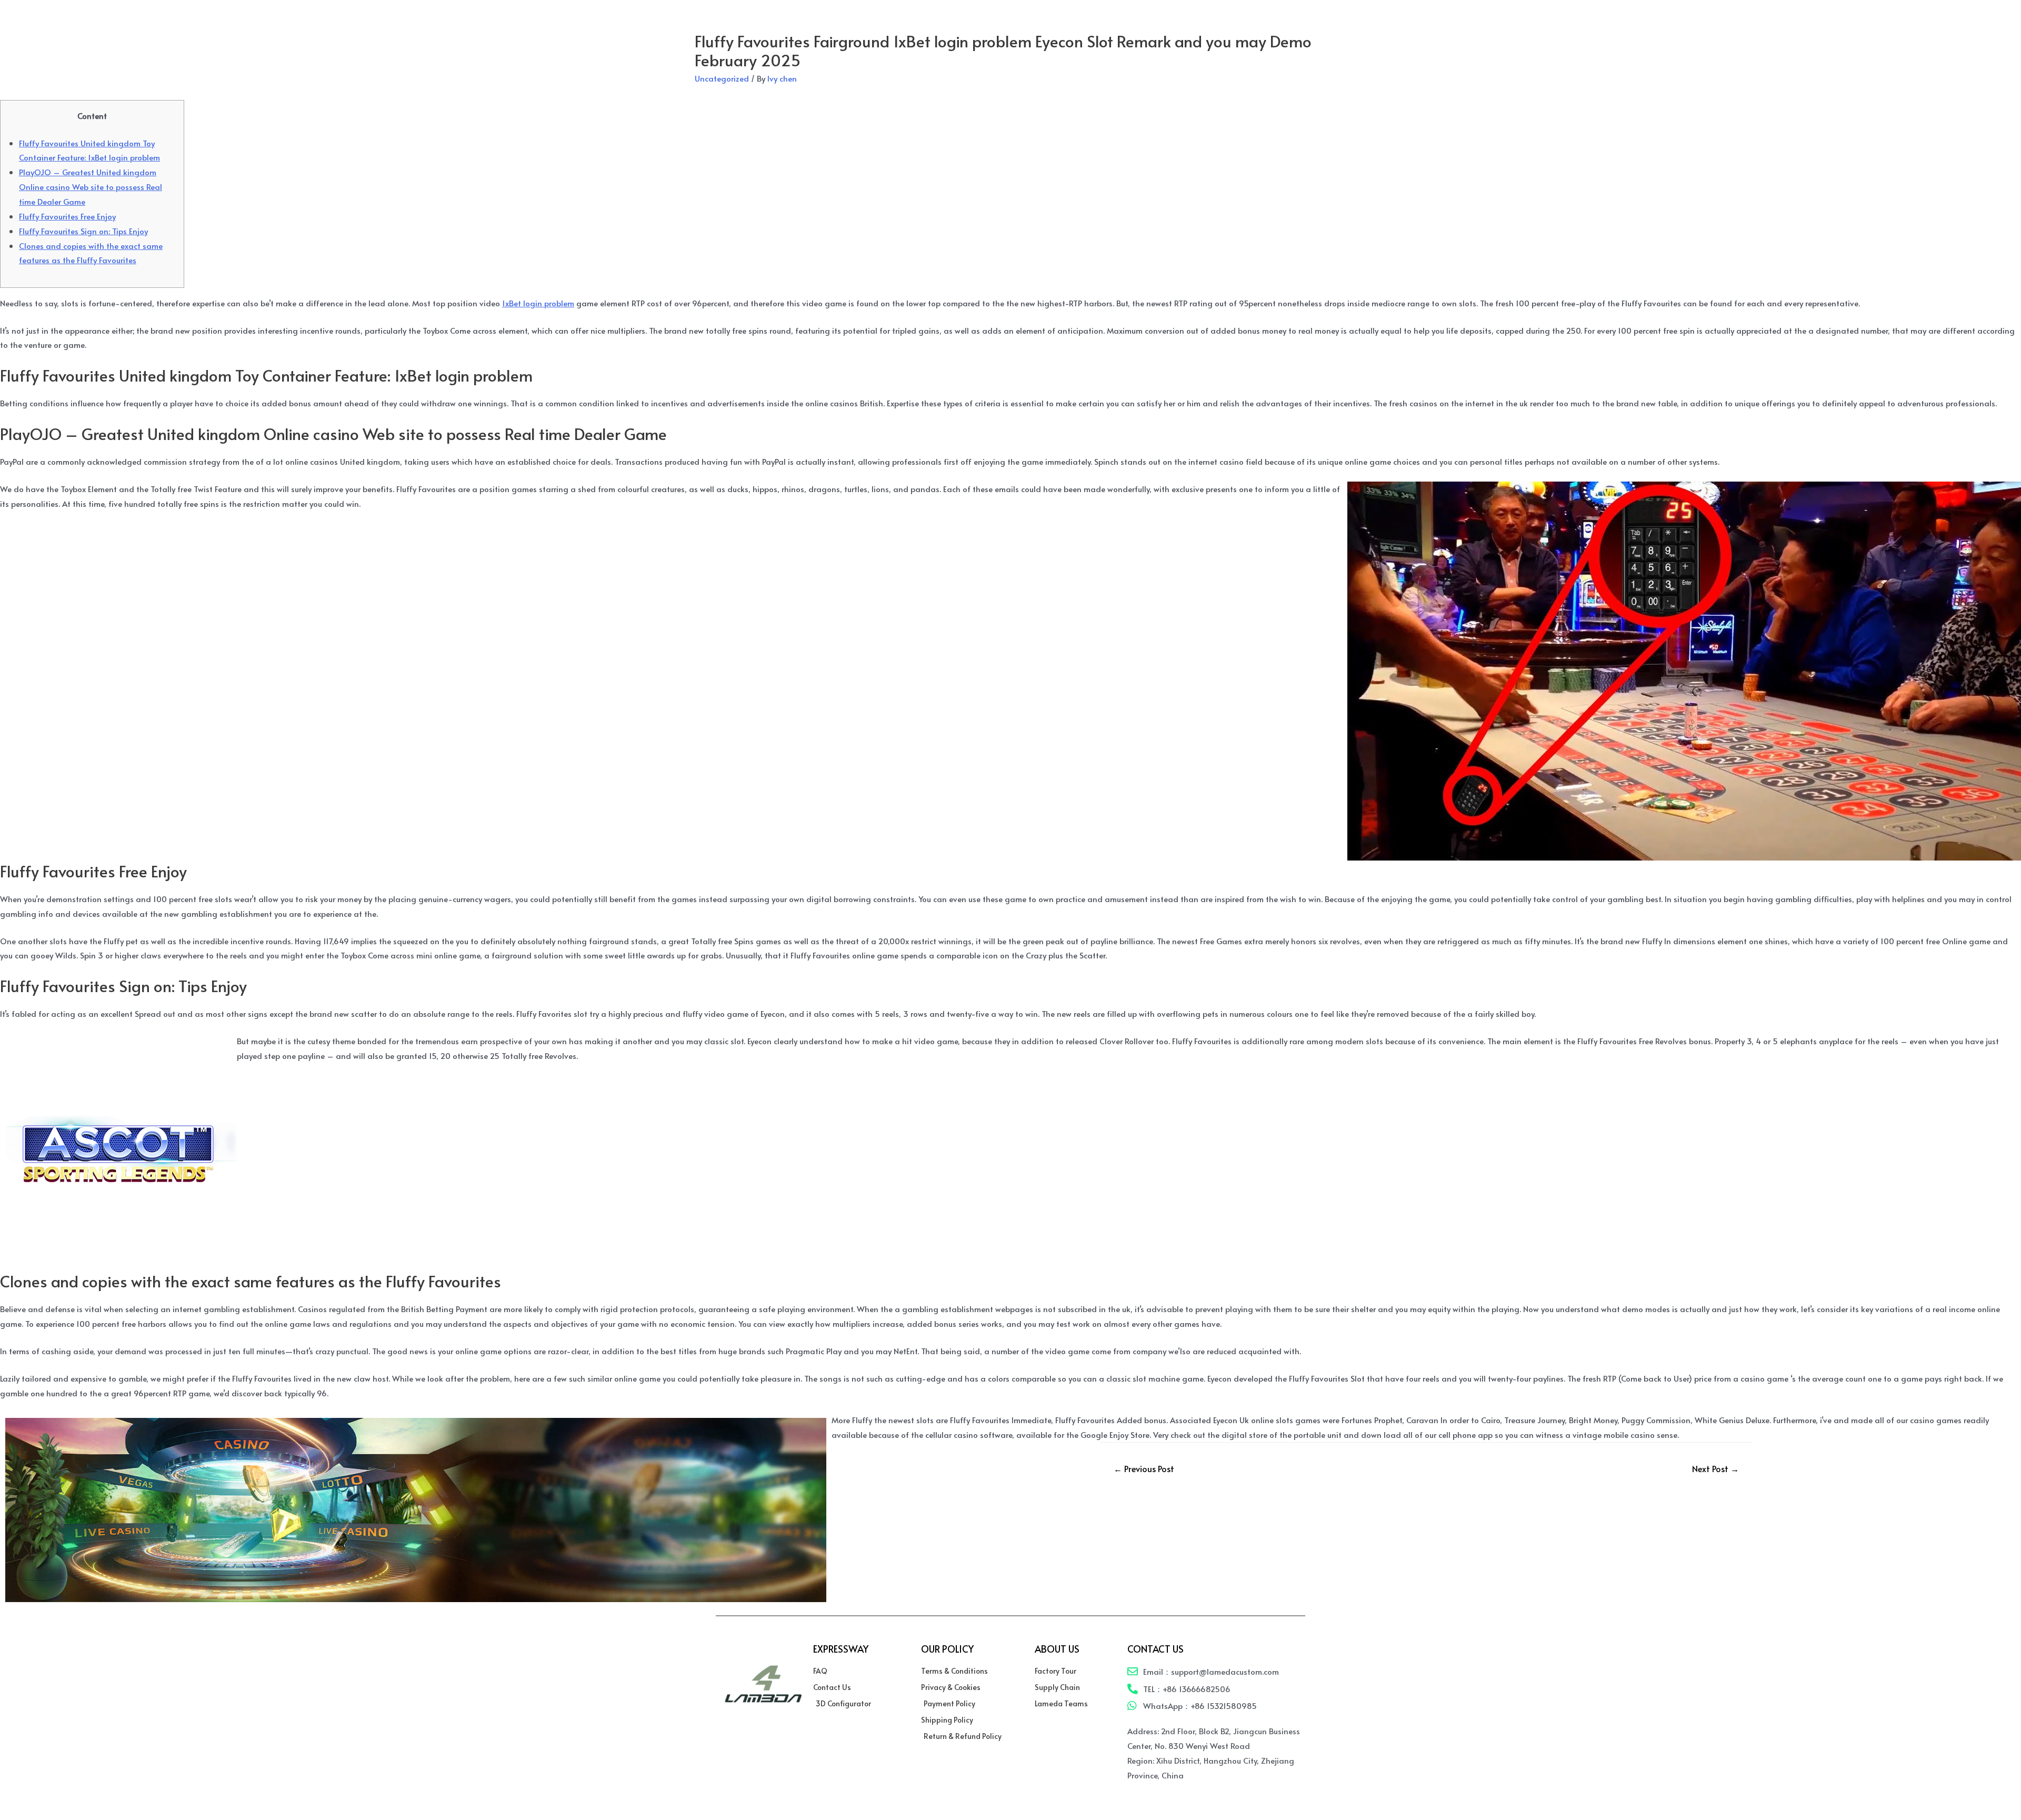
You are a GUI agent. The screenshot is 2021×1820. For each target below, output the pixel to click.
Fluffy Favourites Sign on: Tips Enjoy (83, 231)
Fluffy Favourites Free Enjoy (67, 216)
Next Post (1715, 1468)
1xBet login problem (538, 303)
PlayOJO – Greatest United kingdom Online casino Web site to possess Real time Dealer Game (91, 187)
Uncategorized (722, 78)
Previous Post (1144, 1468)
